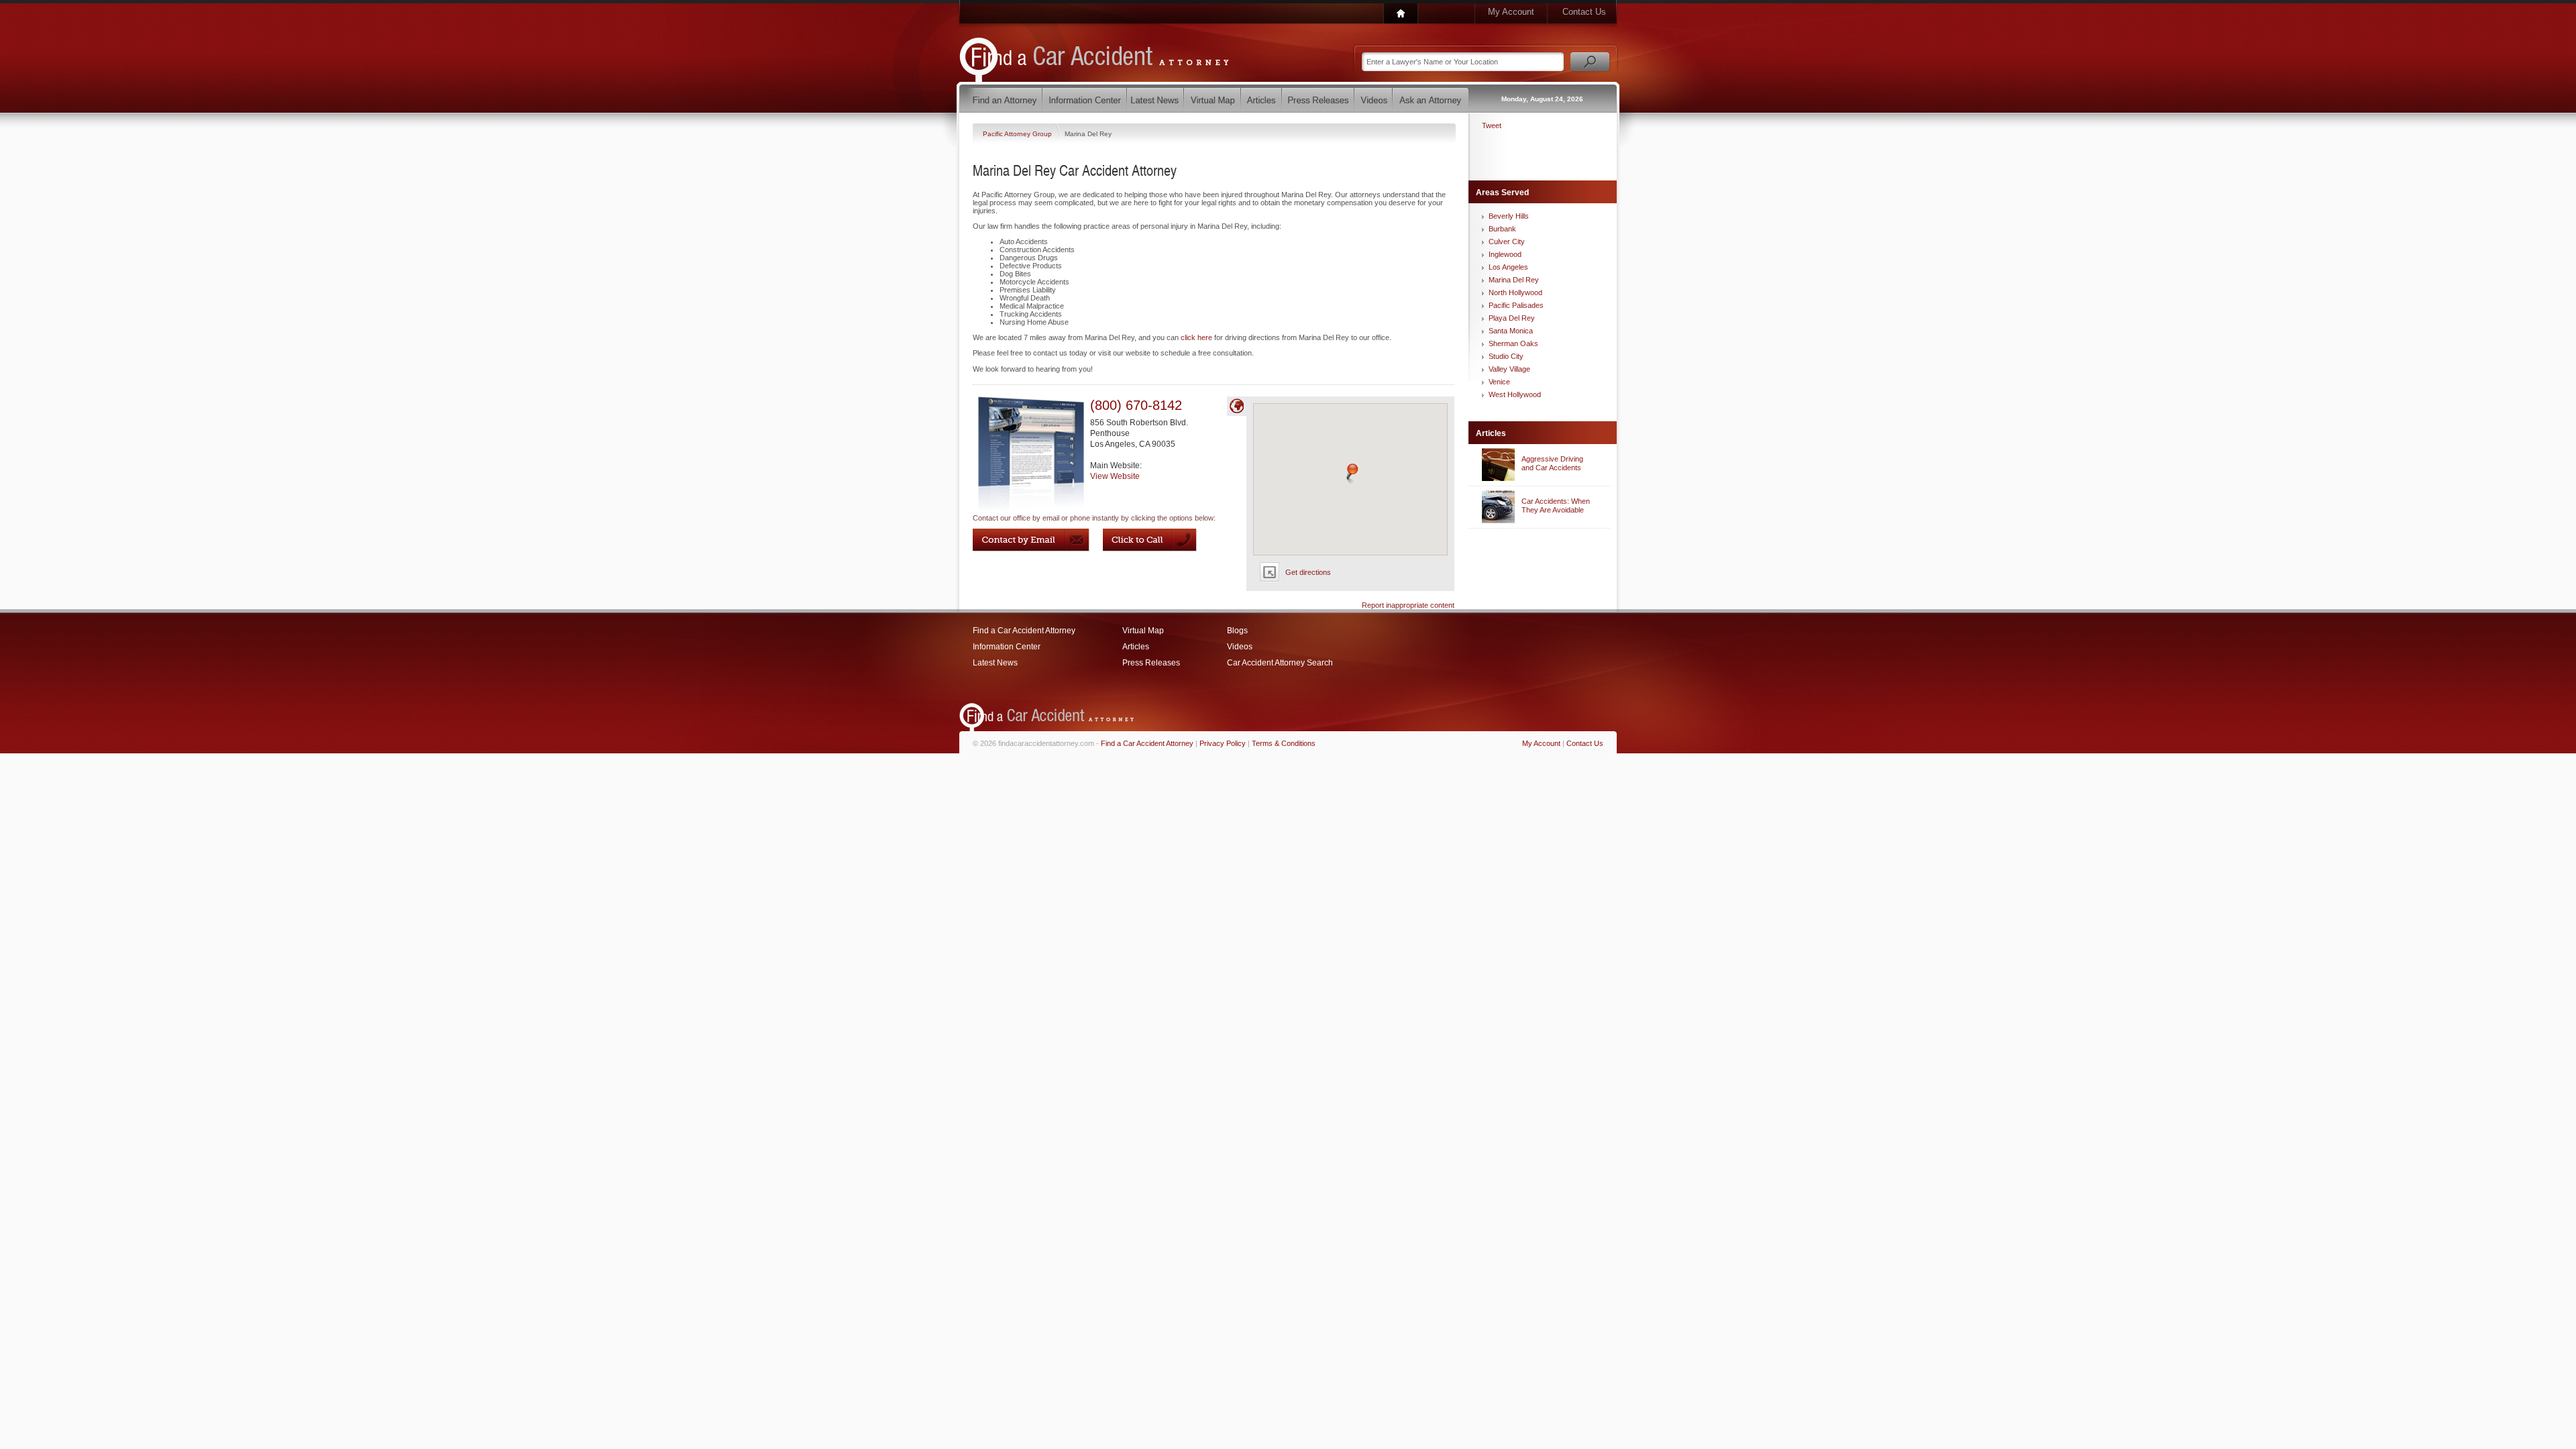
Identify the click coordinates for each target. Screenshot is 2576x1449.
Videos (1240, 647)
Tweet (1492, 125)
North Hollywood (1515, 292)
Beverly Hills (1509, 216)
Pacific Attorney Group (1018, 134)
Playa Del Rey (1512, 318)
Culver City (1507, 241)
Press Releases (1151, 663)
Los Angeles (1508, 267)
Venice (1499, 382)
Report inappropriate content (1408, 605)
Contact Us (1584, 12)
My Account (1511, 12)
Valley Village (1509, 369)
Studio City (1506, 356)
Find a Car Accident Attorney (1024, 631)
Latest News (995, 663)
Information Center (1007, 647)
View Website (1115, 476)
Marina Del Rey (1514, 280)
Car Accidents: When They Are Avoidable (1556, 505)
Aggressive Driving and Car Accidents (1552, 463)
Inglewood (1505, 254)
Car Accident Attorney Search (1280, 663)
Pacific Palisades (1516, 305)
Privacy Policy (1223, 743)
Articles (1136, 647)
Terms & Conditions (1284, 743)
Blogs (1237, 631)
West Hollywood (1515, 394)
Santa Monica (1511, 331)
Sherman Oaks (1513, 343)
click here (1196, 337)
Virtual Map (1143, 631)
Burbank (1502, 229)
